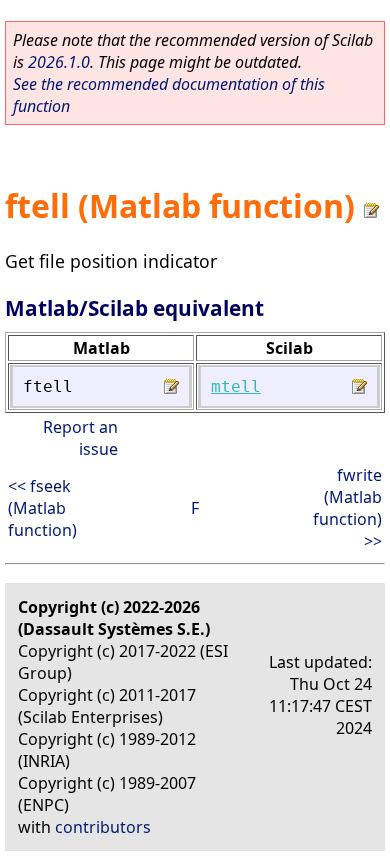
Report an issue (80, 438)
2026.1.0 (59, 62)
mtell (236, 386)
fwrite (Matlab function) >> (347, 508)
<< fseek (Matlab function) (42, 508)
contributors (103, 827)
